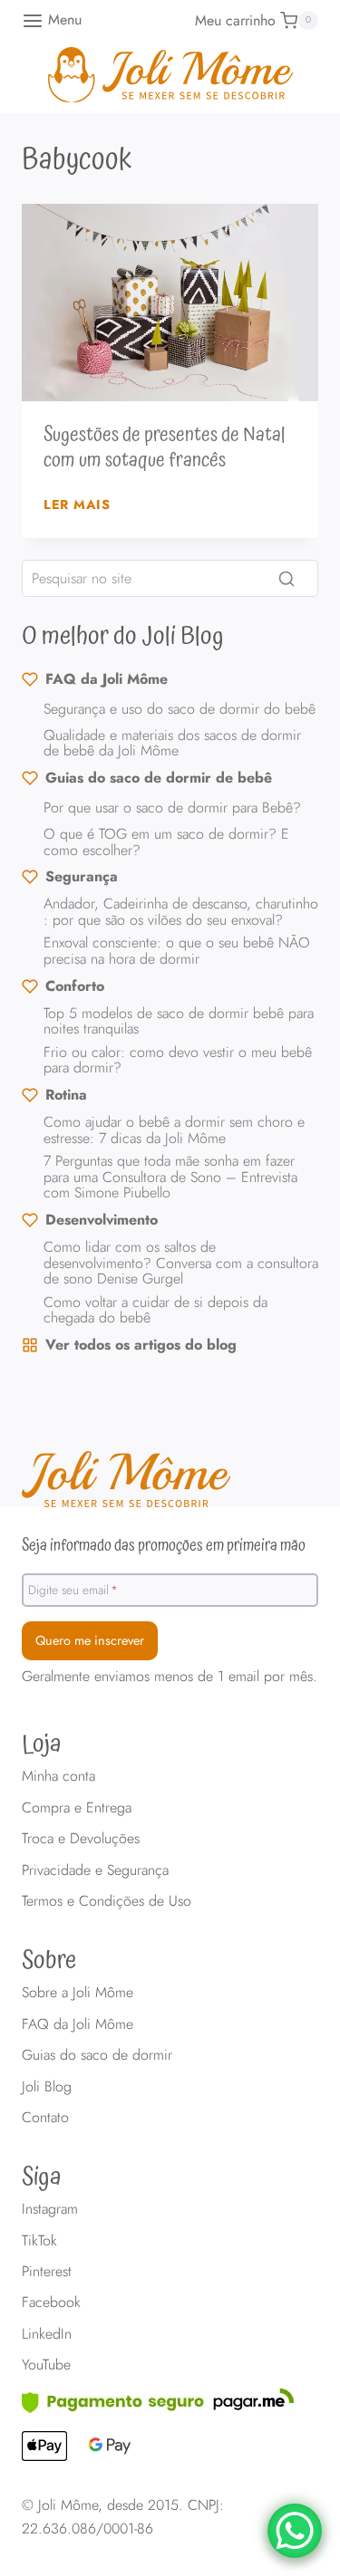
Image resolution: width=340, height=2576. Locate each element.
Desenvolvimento (102, 1220)
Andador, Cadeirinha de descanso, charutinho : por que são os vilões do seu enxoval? (181, 912)
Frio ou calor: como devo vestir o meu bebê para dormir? (178, 1060)
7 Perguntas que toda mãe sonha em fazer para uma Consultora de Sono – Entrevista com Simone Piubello (170, 1177)
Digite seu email (73, 1589)
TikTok (39, 2240)
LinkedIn (47, 2334)
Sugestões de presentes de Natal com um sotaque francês (164, 448)
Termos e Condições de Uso (107, 1901)
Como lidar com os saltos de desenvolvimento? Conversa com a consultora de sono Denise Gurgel (181, 1263)
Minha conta (58, 1776)
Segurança (82, 876)
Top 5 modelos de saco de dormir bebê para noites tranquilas (179, 1021)
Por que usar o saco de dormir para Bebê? (172, 807)
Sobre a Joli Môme (78, 1992)
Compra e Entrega (77, 1807)
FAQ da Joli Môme (107, 679)
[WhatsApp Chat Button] (295, 2531)
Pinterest (47, 2271)
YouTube (46, 2365)
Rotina (66, 1095)
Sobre (49, 1961)
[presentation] (170, 303)
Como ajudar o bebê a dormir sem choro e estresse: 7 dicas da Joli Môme (174, 1130)
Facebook (51, 2302)
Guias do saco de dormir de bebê (159, 778)
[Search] (287, 579)
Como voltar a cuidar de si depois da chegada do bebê (155, 1310)
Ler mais (77, 505)
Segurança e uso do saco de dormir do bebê (180, 709)
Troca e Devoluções (81, 1838)
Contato (45, 2117)
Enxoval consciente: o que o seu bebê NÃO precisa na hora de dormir (177, 951)
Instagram (50, 2209)
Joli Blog (47, 2086)
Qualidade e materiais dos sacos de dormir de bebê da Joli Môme (172, 743)
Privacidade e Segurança (95, 1870)
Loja (42, 1745)
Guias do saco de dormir (97, 2055)
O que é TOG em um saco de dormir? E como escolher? (166, 842)
